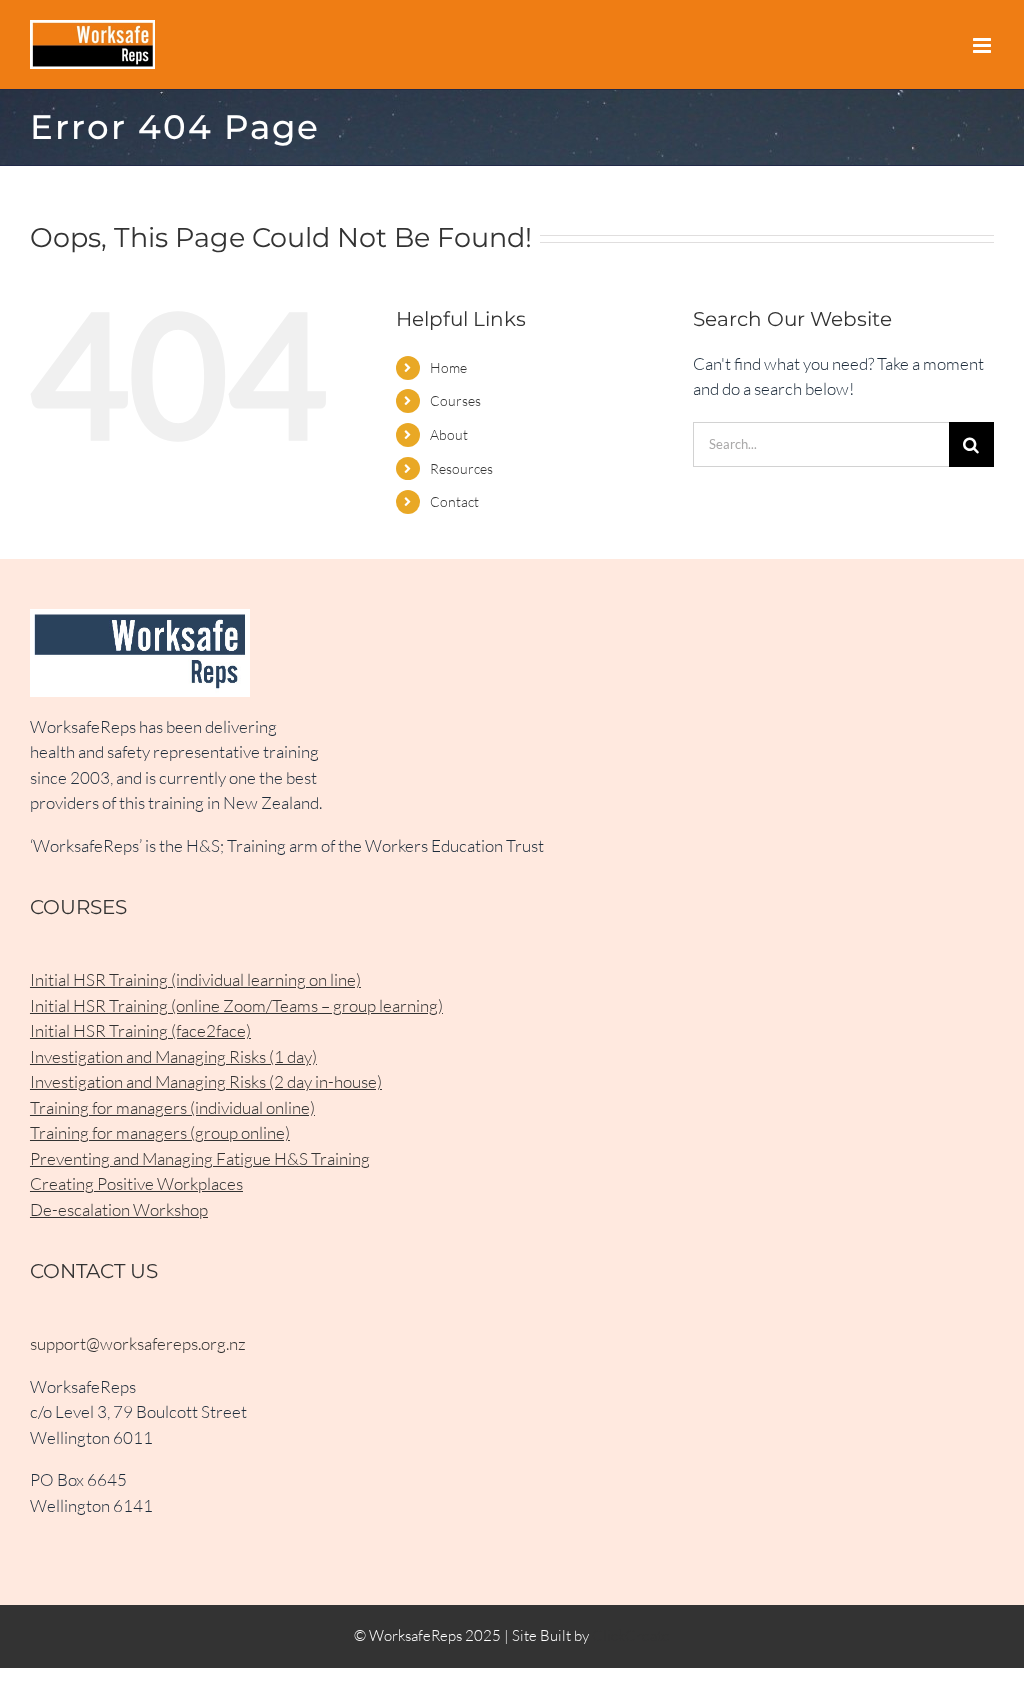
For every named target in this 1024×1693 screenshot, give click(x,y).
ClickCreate (631, 1635)
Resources (461, 468)
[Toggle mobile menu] (983, 45)
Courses (455, 400)
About (449, 434)
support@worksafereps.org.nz (138, 1343)
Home (448, 367)
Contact (454, 501)
